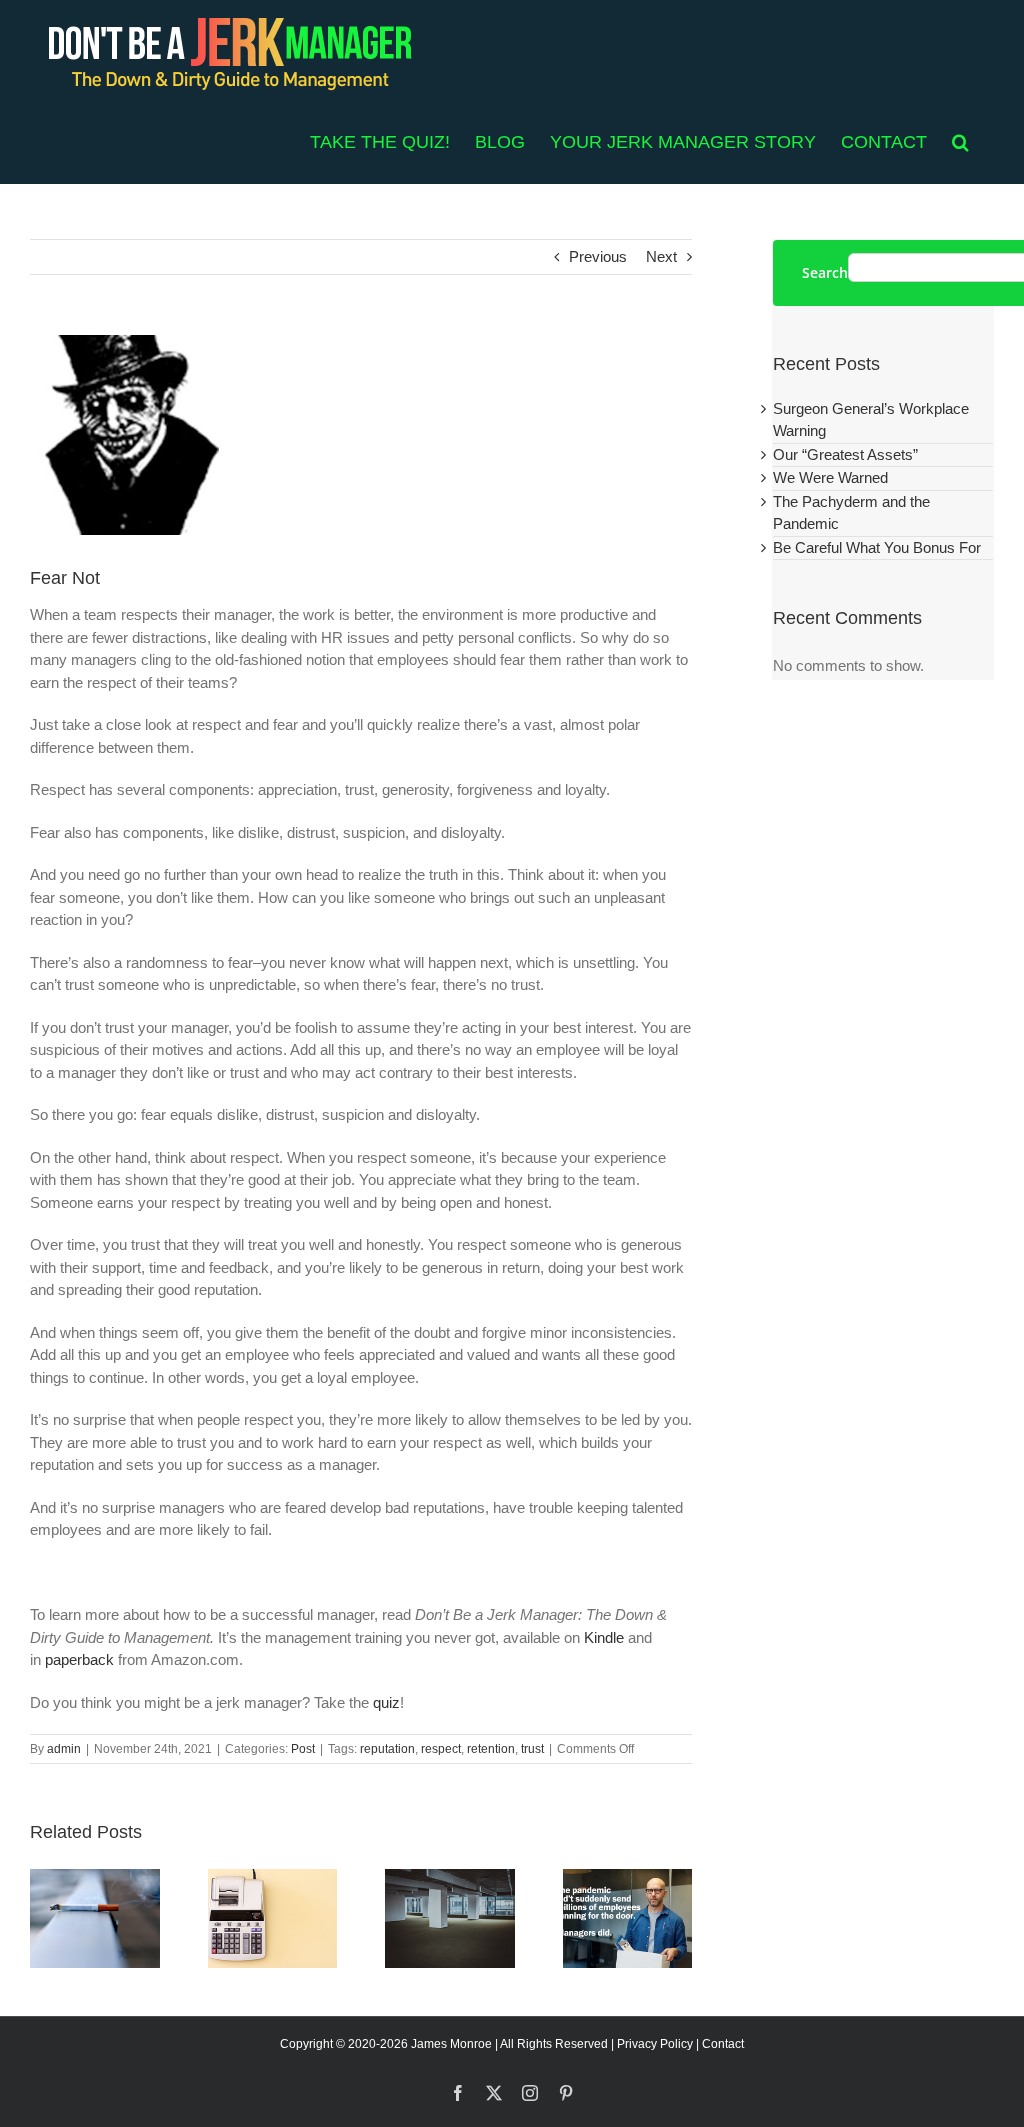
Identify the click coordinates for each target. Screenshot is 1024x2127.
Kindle (604, 1637)
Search (825, 273)
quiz (386, 1702)
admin (64, 1749)
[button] (960, 142)
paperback (79, 1659)
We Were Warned (830, 477)
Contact (723, 2044)
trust (532, 1749)
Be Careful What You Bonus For (877, 547)
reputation (387, 1749)
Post (303, 1749)
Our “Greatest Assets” (845, 454)
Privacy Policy (655, 2044)
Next (661, 256)
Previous (598, 256)
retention (491, 1749)
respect (441, 1749)
